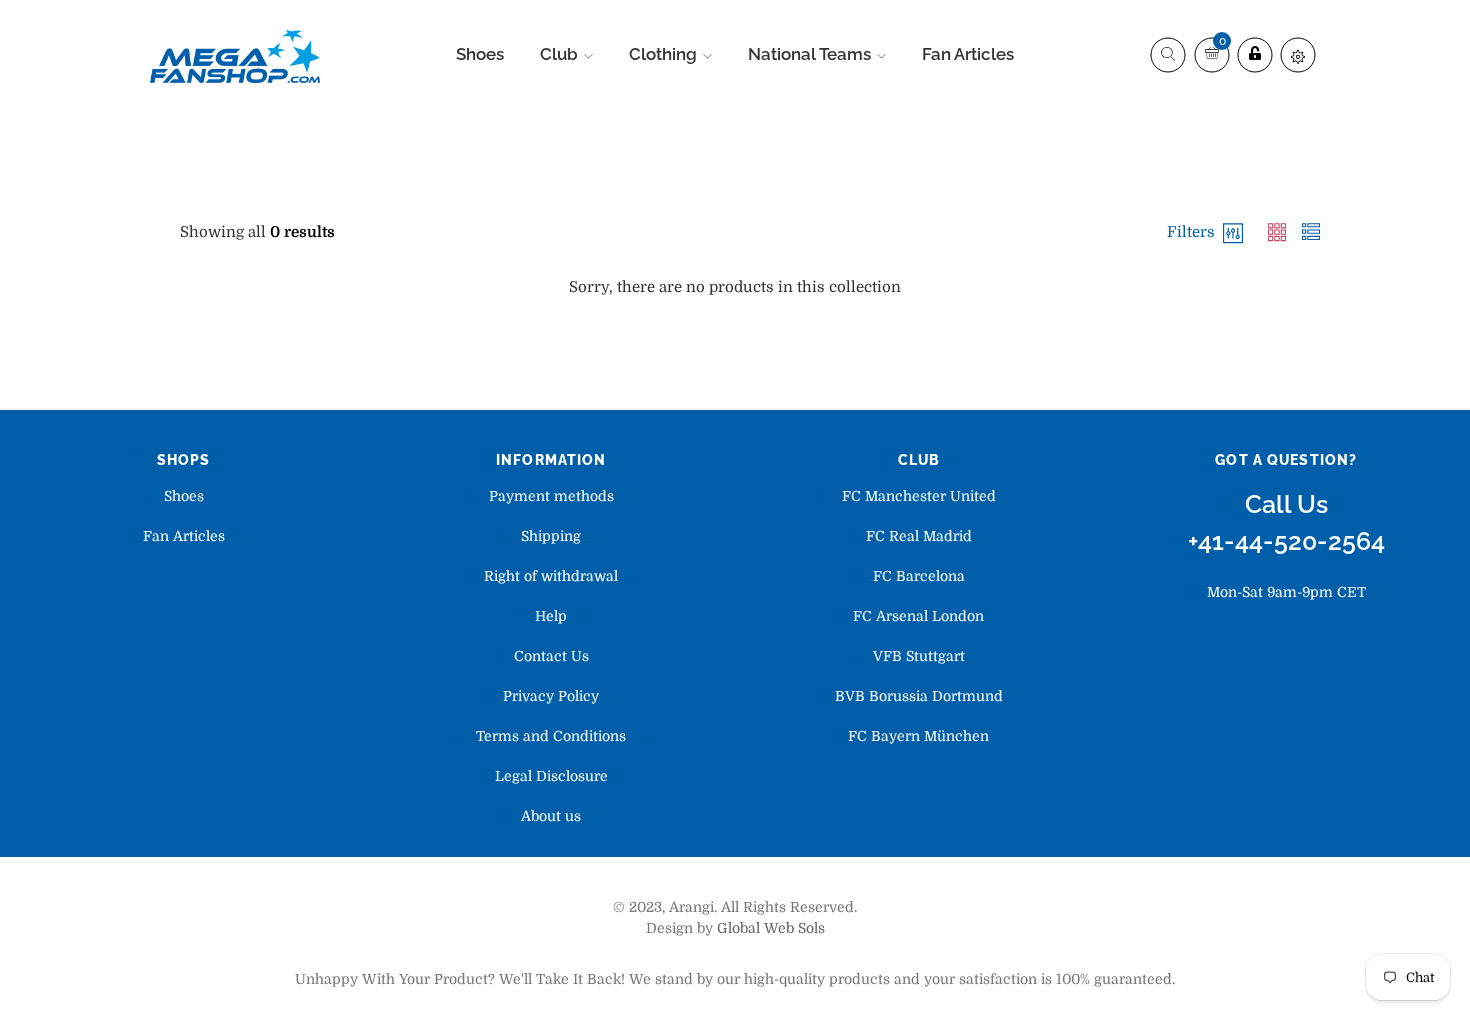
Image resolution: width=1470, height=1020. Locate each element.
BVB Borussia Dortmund (919, 696)
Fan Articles (184, 536)
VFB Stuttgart (919, 656)
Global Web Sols (771, 928)
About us (551, 816)
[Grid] (1279, 232)
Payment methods (551, 496)
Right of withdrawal (551, 576)
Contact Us (551, 656)
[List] (1311, 232)
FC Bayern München (918, 736)
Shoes (184, 496)
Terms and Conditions (551, 736)
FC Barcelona (919, 576)
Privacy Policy (551, 696)
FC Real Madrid (919, 536)
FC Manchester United (919, 496)
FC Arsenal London (918, 616)
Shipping (551, 536)
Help (551, 616)
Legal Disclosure (551, 776)
